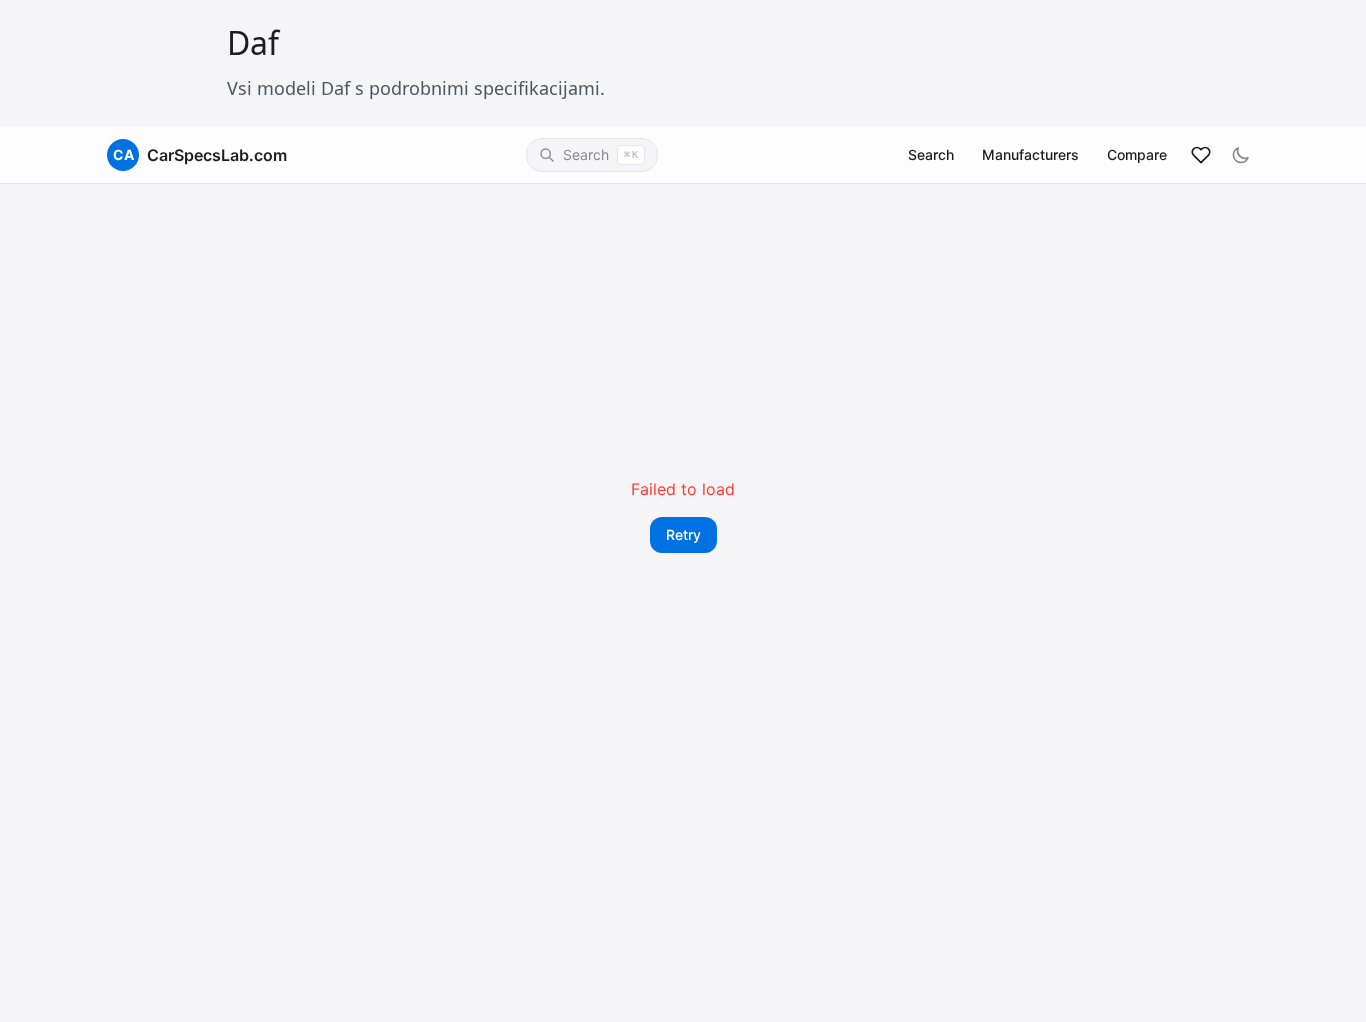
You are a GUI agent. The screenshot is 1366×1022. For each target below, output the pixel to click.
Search (931, 154)
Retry (683, 534)
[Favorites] (1201, 155)
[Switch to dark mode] (1241, 155)
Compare (1137, 154)
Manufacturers (1030, 154)
